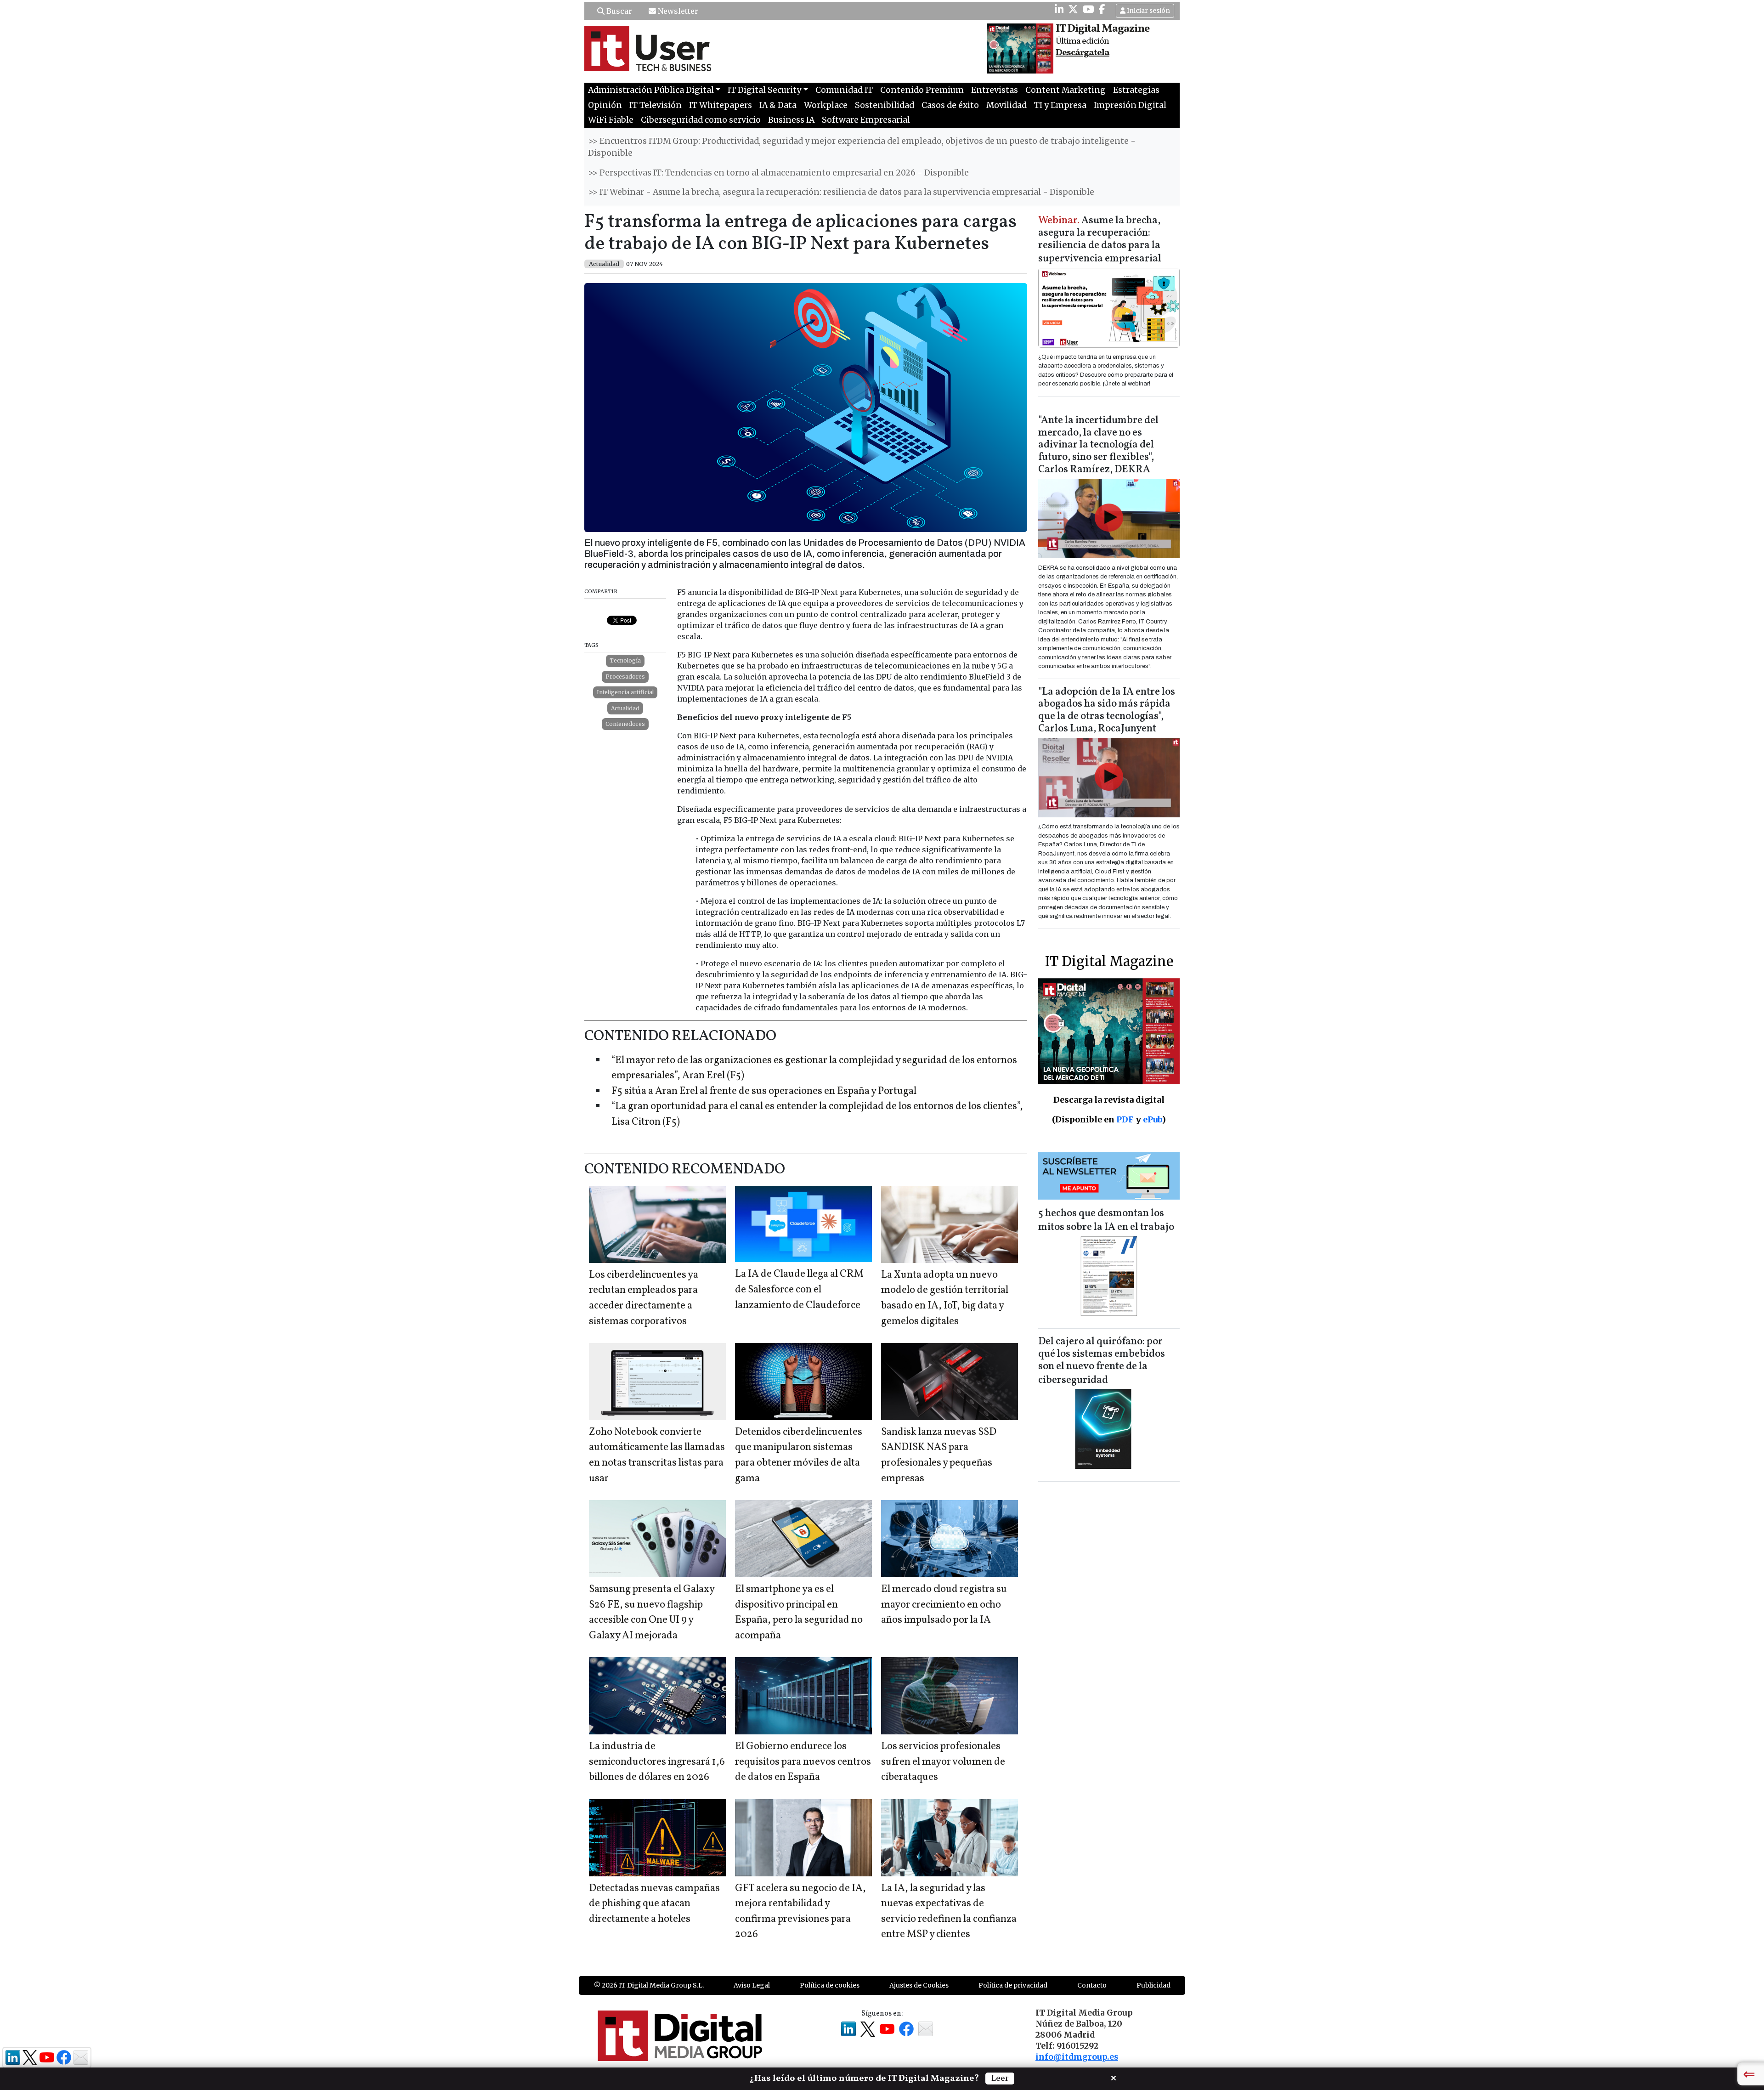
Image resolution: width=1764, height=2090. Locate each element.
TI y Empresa (1060, 105)
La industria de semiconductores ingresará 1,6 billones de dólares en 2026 (657, 1762)
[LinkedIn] (1059, 9)
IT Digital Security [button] (764, 90)
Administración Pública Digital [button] (651, 90)
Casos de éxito (950, 105)
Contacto (1092, 1985)
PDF (1125, 1119)
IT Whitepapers (721, 105)
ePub (1152, 1119)
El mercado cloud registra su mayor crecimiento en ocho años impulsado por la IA (944, 1605)
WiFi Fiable (611, 120)
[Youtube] (1088, 9)
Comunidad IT (844, 90)
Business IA (791, 120)
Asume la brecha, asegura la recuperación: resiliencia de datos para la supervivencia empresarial (1100, 240)
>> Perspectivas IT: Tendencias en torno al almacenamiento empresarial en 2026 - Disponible (778, 173)
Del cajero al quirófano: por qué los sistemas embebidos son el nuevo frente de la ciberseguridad (1102, 1361)
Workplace (826, 105)
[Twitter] (1073, 9)
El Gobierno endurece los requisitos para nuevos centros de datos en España (803, 1762)
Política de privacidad (1013, 1985)
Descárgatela (1083, 53)
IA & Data (778, 105)
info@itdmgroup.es (1077, 2057)
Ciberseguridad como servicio (701, 120)
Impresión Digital (1130, 105)
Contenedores (625, 724)
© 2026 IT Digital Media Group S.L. (649, 1985)
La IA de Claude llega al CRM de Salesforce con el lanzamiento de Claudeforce (799, 1290)
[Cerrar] (1114, 2077)
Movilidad (1006, 105)
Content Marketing (1066, 90)
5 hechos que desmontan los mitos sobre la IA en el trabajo (1106, 1221)
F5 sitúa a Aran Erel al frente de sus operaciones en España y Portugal (764, 1091)
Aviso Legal (752, 1985)
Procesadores (625, 677)
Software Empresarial (866, 120)
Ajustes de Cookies (919, 1985)
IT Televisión (656, 105)
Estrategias (1136, 90)
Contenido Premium (922, 90)
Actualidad (625, 708)
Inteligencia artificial (625, 692)
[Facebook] (1102, 9)
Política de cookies (830, 1985)
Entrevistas (995, 90)
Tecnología (625, 660)
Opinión (605, 105)
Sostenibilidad (885, 105)
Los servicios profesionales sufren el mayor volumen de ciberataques (943, 1762)
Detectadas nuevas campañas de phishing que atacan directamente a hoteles (654, 1904)
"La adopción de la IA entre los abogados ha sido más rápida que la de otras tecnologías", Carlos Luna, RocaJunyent (1107, 711)
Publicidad (1153, 1985)
